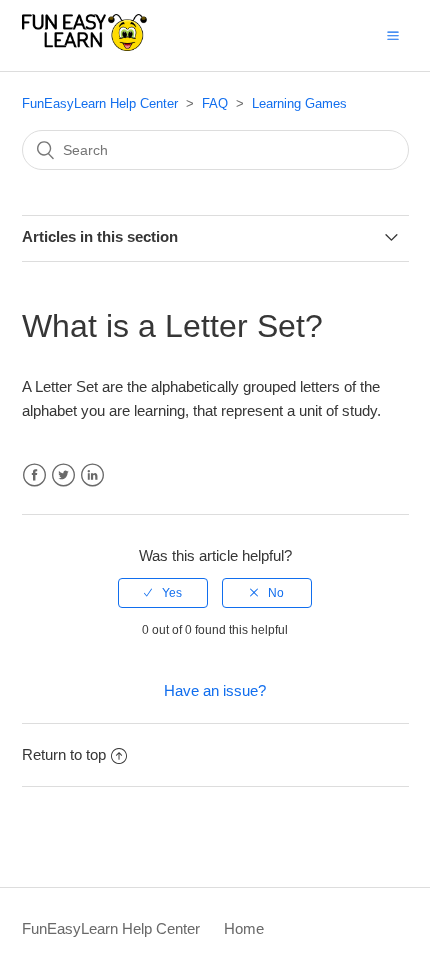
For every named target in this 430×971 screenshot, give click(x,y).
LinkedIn (92, 475)
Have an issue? (215, 690)
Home (244, 928)
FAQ (215, 103)
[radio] (163, 593)
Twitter (63, 475)
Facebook (34, 475)
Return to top (64, 754)
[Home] (85, 45)
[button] (393, 35)
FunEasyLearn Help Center (100, 103)
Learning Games (299, 103)
